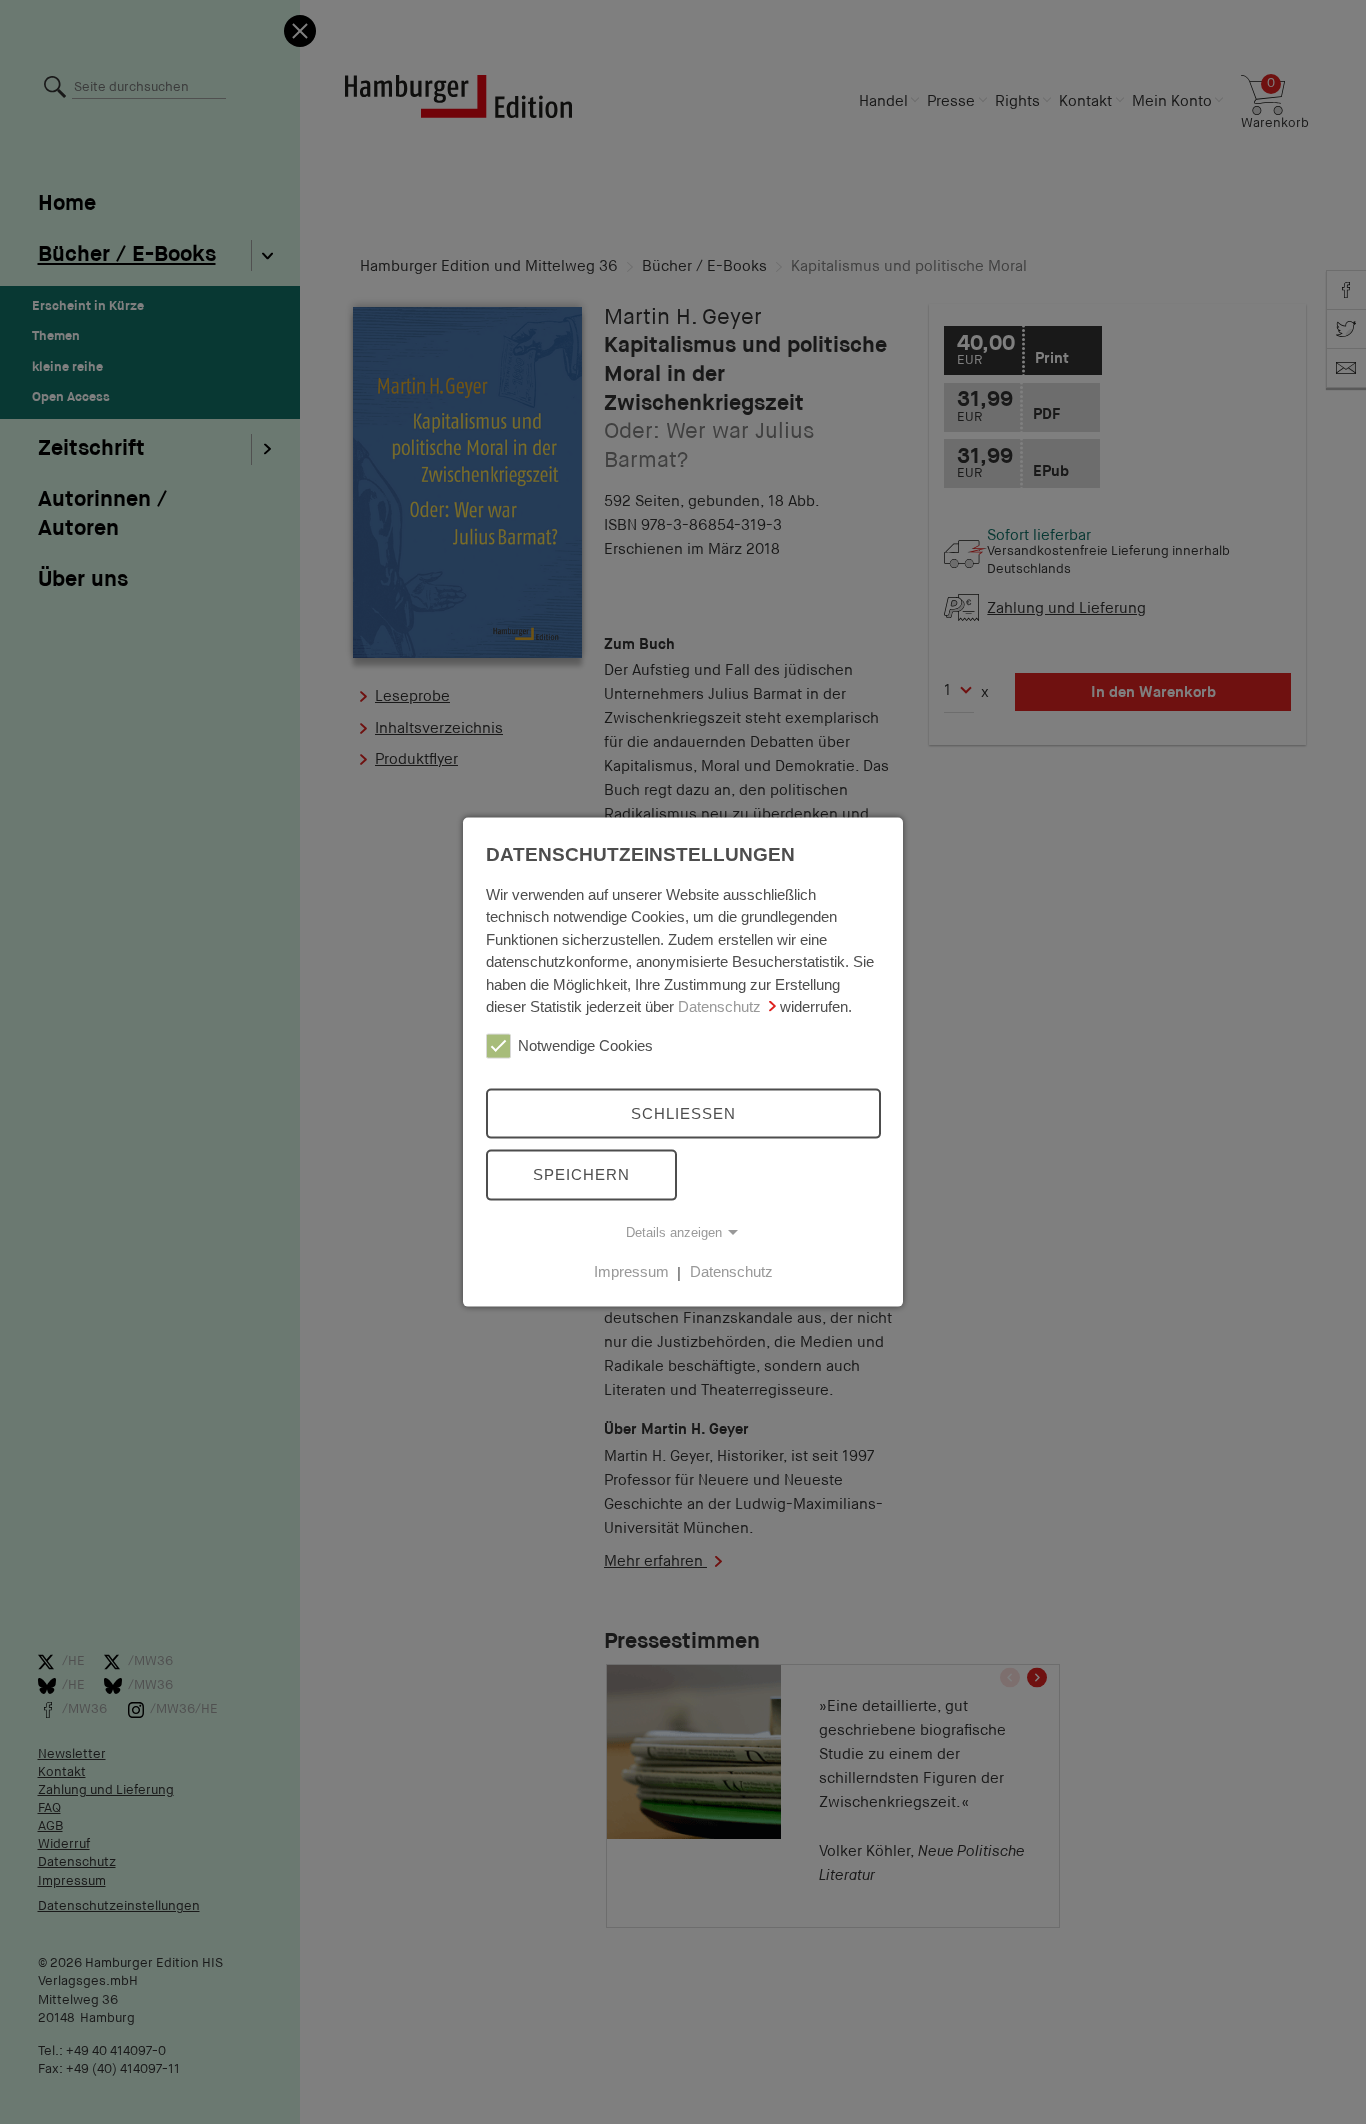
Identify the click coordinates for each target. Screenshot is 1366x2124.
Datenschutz (719, 1006)
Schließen (683, 1112)
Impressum (631, 1271)
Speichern (581, 1174)
